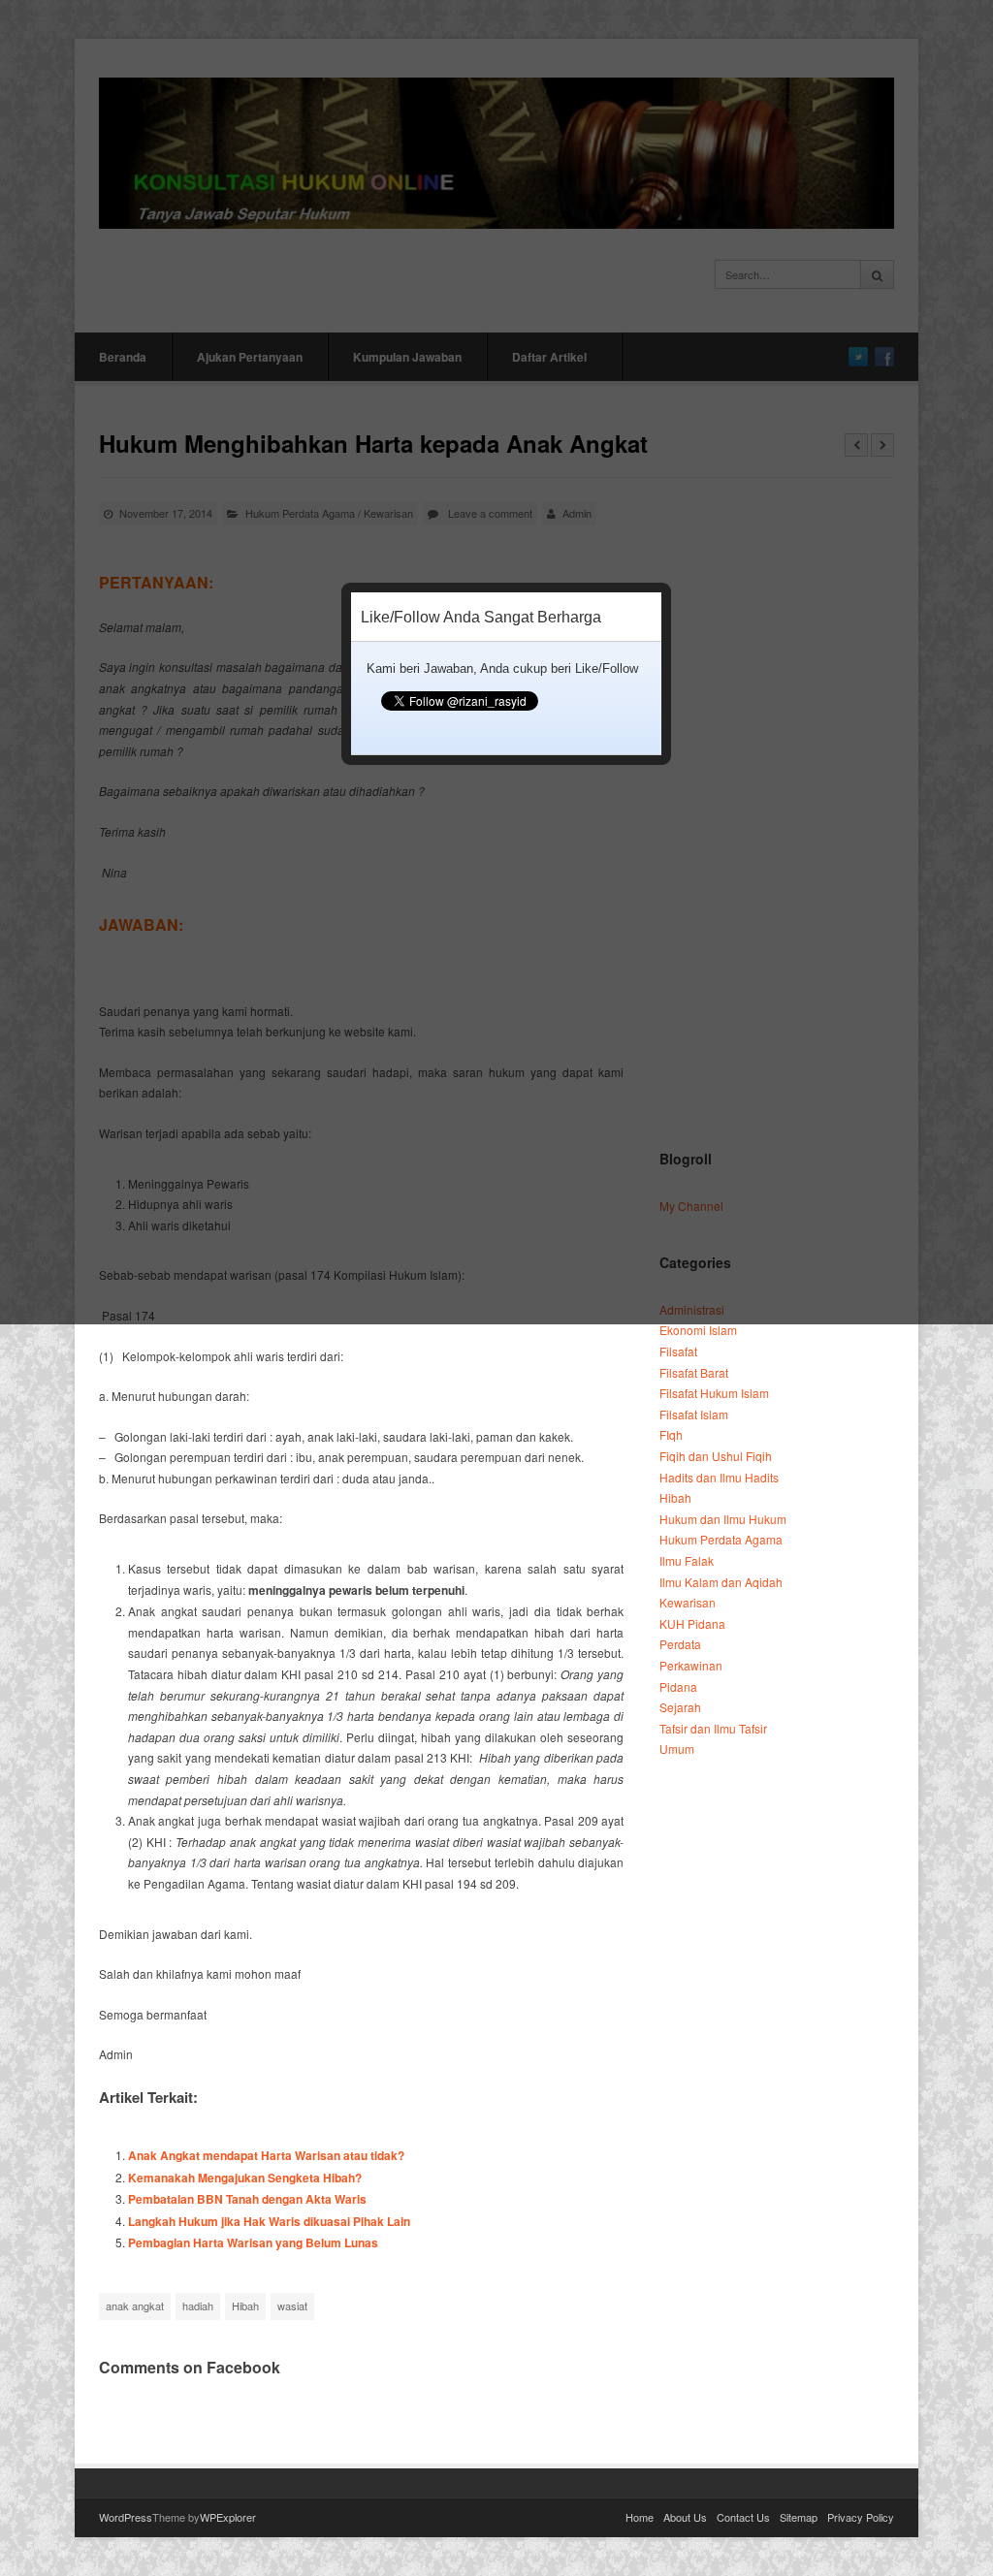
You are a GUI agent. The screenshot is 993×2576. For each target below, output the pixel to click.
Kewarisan (688, 1602)
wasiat (292, 2306)
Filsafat (678, 1351)
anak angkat (135, 2306)
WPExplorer (228, 2517)
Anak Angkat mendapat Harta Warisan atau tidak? (266, 2155)
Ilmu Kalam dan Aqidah (721, 1582)
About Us (685, 2517)
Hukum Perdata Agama (721, 1539)
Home (640, 2517)
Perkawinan (691, 1665)
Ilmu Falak (687, 1560)
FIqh (671, 1434)
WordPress (126, 2517)
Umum (677, 1749)
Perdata (680, 1644)
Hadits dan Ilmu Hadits (719, 1477)
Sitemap (799, 2517)
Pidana (678, 1686)
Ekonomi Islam (698, 1330)
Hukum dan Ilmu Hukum (723, 1519)
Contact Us (743, 2517)
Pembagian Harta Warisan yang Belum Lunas (253, 2242)
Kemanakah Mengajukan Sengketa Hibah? (245, 2178)
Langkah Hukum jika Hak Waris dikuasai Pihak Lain (269, 2221)
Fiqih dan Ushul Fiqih (716, 1456)
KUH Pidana (692, 1623)
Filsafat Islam (694, 1414)
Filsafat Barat (694, 1372)
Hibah (245, 2306)
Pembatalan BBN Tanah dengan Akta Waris (247, 2199)
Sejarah (680, 1707)
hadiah (198, 2306)
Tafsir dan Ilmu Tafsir (713, 1728)
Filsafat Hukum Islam (714, 1393)
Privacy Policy (861, 2517)
